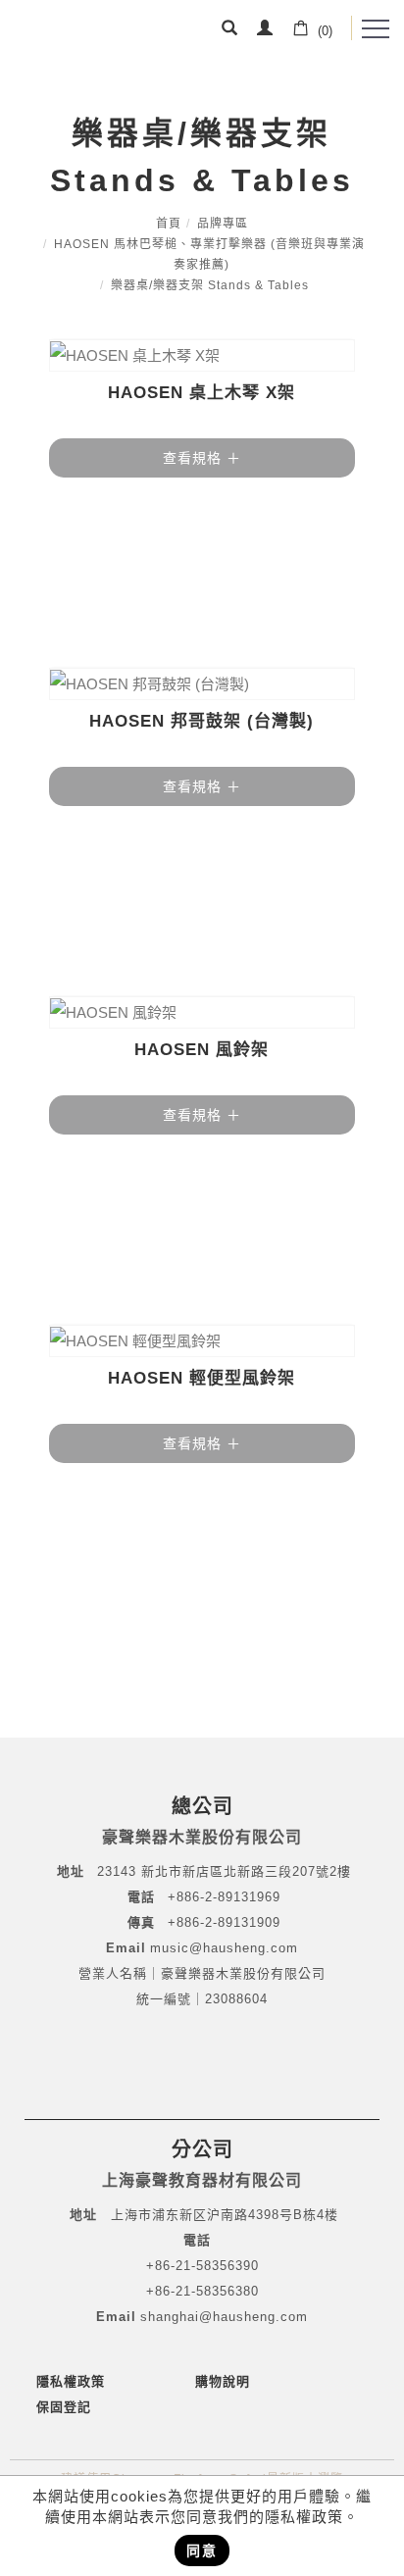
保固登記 (64, 2407)
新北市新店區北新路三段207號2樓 (244, 1871)
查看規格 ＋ (202, 458)
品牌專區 (223, 224)
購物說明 (223, 2381)
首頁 (169, 224)
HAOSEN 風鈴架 (202, 1050)
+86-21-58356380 (202, 2291)
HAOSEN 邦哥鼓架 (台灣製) (202, 721)
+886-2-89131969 (224, 1897)
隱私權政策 (71, 2381)
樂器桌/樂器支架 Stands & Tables (210, 285)
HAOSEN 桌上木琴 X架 (202, 393)
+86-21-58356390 (202, 2266)
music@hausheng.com (224, 1948)
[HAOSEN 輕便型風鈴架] (202, 1341)
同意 (202, 2551)
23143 (117, 1871)
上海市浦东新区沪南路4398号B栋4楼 (225, 2215)
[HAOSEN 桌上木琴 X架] (202, 355)
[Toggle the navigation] (376, 29)
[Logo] (76, 34)
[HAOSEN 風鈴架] (202, 1012)
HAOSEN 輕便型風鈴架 (202, 1378)
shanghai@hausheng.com (224, 2317)
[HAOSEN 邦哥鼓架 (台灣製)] (202, 684)
